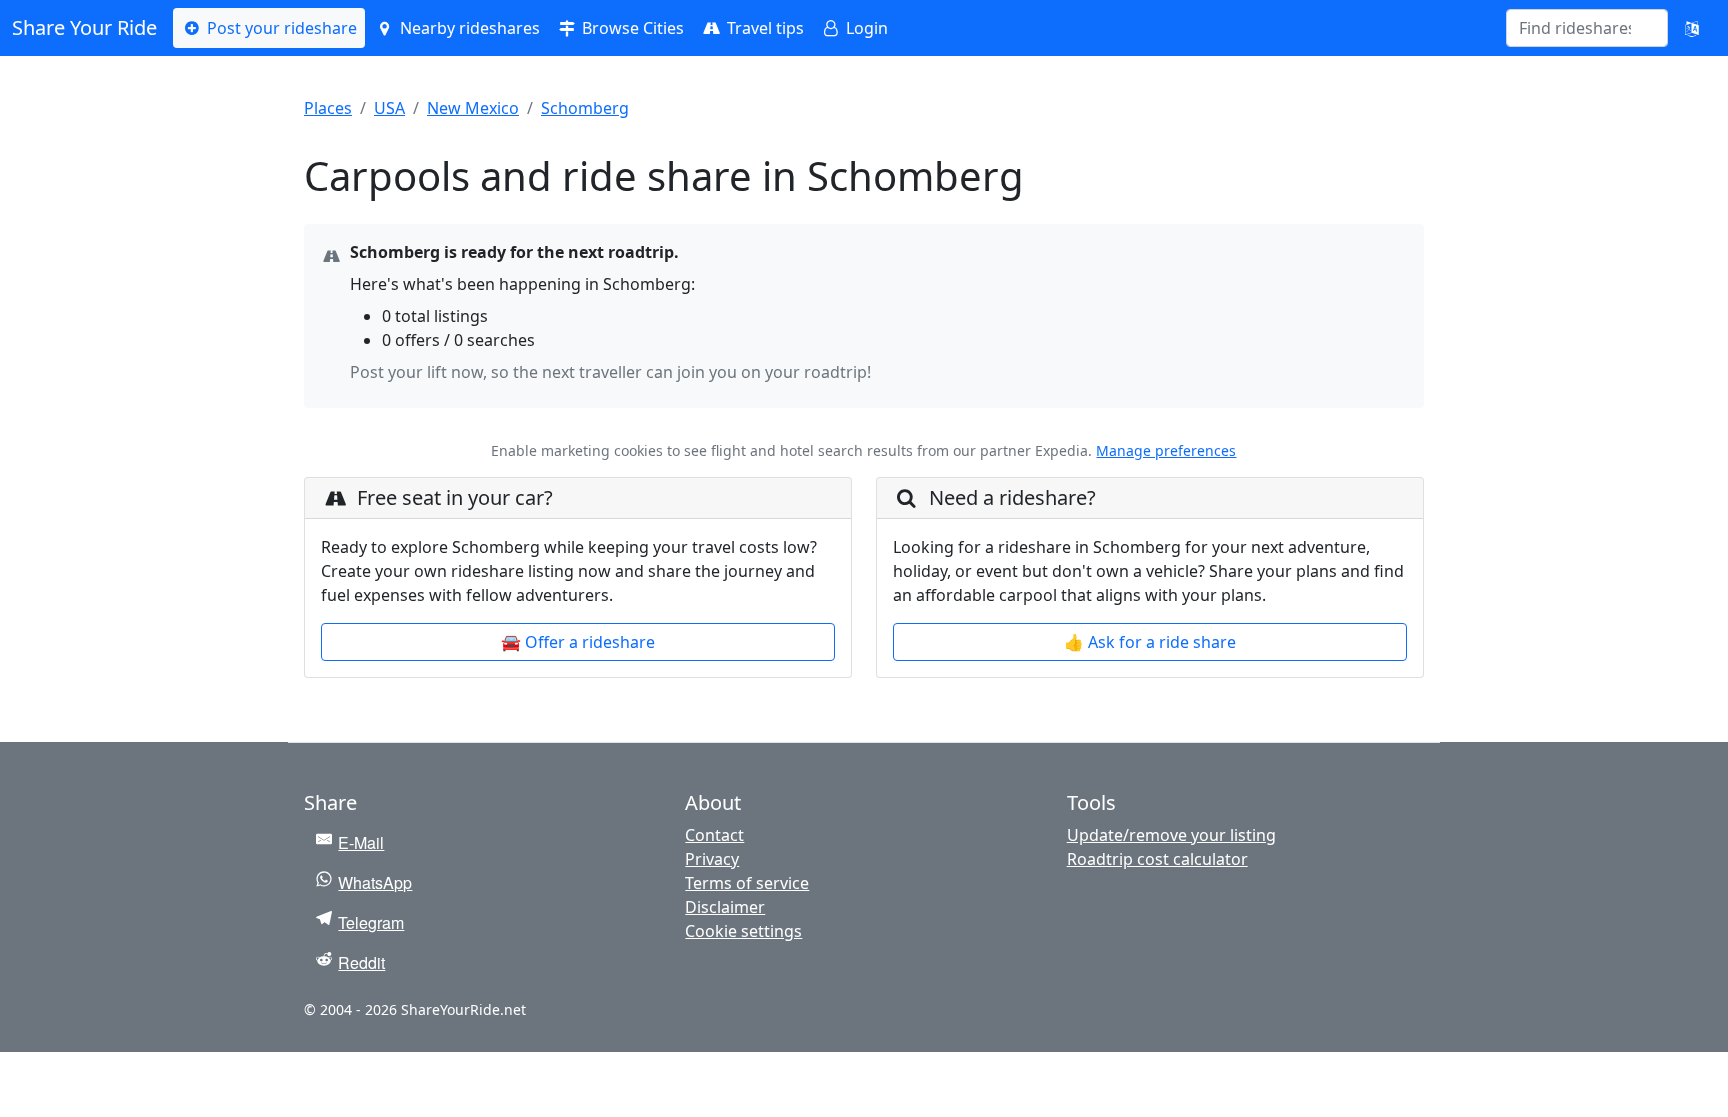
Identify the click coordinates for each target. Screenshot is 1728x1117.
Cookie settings (743, 931)
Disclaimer (725, 907)
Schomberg (585, 108)
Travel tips (763, 28)
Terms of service (747, 883)
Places (328, 108)
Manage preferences (1166, 450)
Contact (714, 835)
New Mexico (473, 108)
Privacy (712, 859)
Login (865, 28)
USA (389, 108)
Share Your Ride (84, 27)
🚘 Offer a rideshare (578, 642)
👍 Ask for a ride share (1150, 642)
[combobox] (1575, 28)
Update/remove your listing (1171, 835)
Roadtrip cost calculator (1157, 859)
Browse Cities (631, 28)
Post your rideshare (280, 28)
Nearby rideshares (468, 28)
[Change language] (1692, 28)
